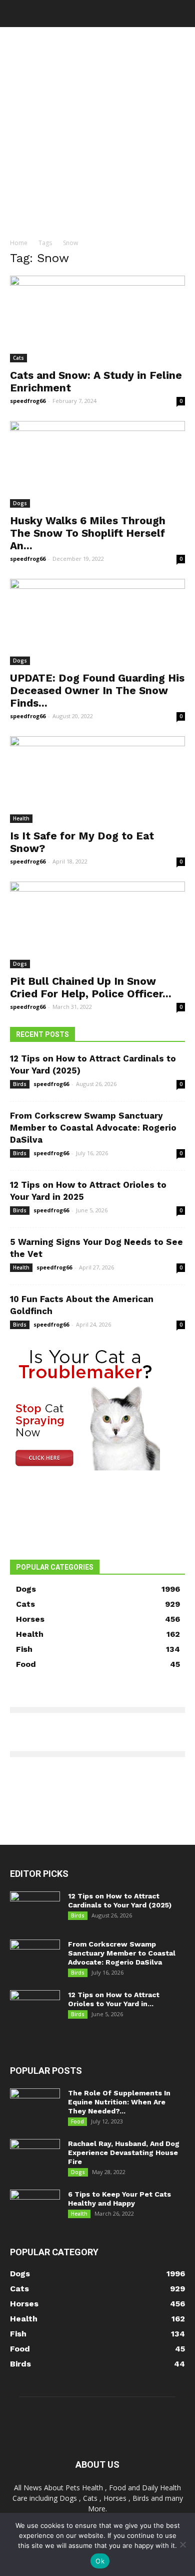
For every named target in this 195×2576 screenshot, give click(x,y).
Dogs (20, 503)
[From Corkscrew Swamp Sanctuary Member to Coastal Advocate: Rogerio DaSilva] (35, 1957)
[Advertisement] (97, 130)
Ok (100, 2561)
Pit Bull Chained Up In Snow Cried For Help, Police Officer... (91, 987)
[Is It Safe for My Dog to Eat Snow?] (97, 780)
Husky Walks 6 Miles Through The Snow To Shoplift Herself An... (88, 533)
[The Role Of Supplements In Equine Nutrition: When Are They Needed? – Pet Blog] (35, 2106)
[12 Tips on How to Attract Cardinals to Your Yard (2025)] (35, 1909)
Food (77, 2121)
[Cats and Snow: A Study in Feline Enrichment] (97, 319)
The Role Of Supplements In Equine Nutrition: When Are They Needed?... (119, 2102)
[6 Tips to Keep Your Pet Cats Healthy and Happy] (35, 2207)
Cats (18, 358)
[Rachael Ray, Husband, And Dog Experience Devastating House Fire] (35, 2157)
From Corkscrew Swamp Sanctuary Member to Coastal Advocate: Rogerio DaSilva (93, 1128)
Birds (20, 1084)
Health (21, 818)
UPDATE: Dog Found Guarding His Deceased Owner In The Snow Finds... (97, 690)
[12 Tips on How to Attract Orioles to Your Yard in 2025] (35, 2008)
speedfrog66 (28, 401)
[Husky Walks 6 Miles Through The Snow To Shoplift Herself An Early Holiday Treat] (97, 464)
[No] (182, 2544)
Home (19, 243)
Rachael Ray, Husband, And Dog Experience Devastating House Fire (124, 2153)
